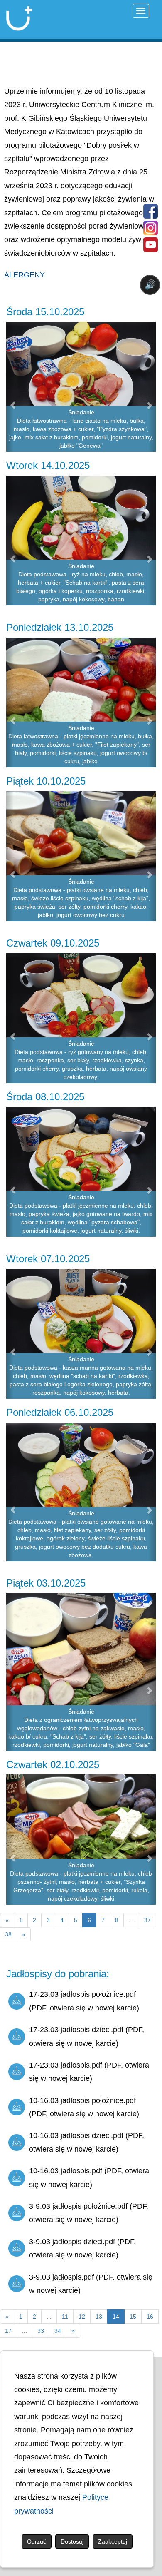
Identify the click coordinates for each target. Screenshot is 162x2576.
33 (41, 2331)
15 (133, 2317)
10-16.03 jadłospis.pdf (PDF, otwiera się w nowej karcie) (89, 2177)
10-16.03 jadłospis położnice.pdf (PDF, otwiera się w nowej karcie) (84, 2107)
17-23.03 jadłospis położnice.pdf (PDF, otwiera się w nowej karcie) (84, 2001)
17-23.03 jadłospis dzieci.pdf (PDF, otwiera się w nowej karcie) (87, 2036)
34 (58, 2331)
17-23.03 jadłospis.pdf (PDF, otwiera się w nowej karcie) (89, 2072)
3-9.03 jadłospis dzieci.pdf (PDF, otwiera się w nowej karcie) (82, 2248)
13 (99, 2317)
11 (65, 2317)
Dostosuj (72, 2541)
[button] (10, 387)
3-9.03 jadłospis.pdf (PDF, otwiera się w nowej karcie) (91, 2284)
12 (82, 2317)
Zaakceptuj (113, 2541)
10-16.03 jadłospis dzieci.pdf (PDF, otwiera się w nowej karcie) (87, 2142)
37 (147, 1920)
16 (150, 2317)
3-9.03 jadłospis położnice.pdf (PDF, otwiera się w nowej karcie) (89, 2213)
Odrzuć (37, 2541)
